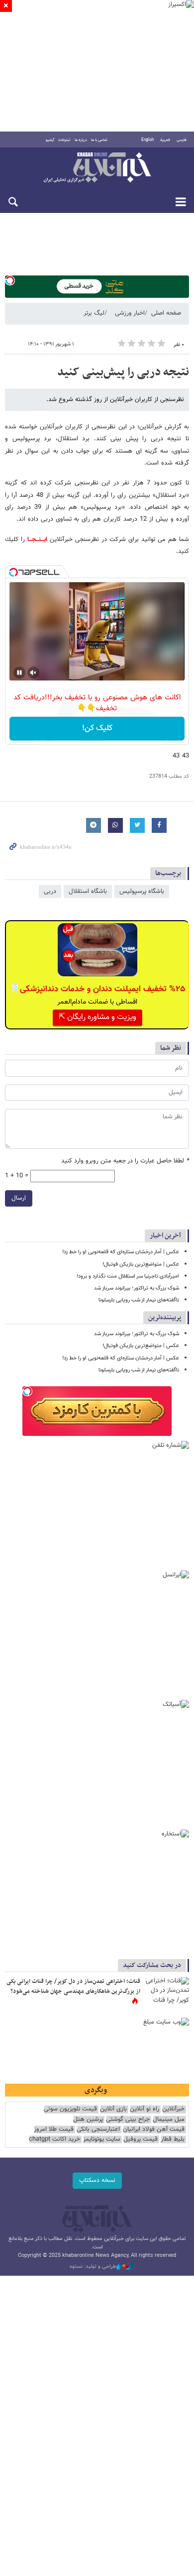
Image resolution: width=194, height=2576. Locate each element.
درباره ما (81, 140)
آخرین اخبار (165, 1236)
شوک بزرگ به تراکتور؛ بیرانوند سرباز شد (137, 1288)
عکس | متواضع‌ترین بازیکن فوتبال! (141, 1264)
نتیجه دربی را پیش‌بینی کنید (123, 372)
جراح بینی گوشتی (128, 2120)
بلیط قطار (173, 2139)
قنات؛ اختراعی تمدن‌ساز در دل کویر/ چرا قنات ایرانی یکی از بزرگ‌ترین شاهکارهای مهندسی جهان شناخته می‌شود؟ (73, 1986)
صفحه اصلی (166, 313)
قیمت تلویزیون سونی (70, 2109)
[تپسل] (10, 280)
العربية (165, 140)
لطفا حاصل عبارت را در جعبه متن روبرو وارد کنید (125, 1161)
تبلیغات (64, 140)
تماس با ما (99, 140)
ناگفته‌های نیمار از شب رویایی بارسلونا (139, 1300)
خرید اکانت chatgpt (54, 2139)
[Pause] (19, 673)
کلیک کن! (97, 728)
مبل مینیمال (169, 2120)
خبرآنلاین (97, 168)
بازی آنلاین (113, 2109)
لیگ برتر (94, 313)
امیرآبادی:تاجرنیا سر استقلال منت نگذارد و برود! (128, 1276)
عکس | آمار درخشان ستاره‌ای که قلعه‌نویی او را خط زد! (121, 1252)
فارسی (182, 140)
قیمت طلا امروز (54, 2130)
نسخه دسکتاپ (97, 2180)
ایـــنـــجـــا (36, 540)
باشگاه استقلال (88, 891)
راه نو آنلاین (145, 2109)
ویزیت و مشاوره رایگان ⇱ (97, 1017)
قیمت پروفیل (141, 2139)
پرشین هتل (88, 2120)
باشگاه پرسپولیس (142, 891)
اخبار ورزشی (130, 313)
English (147, 140)
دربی (50, 891)
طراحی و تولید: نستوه (93, 2267)
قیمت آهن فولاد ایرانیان (154, 2130)
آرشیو (50, 140)
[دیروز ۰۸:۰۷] (167, 1992)
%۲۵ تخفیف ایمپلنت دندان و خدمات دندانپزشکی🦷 (97, 989)
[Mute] (33, 673)
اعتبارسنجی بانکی (98, 2130)
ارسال (19, 1198)
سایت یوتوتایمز (102, 2139)
